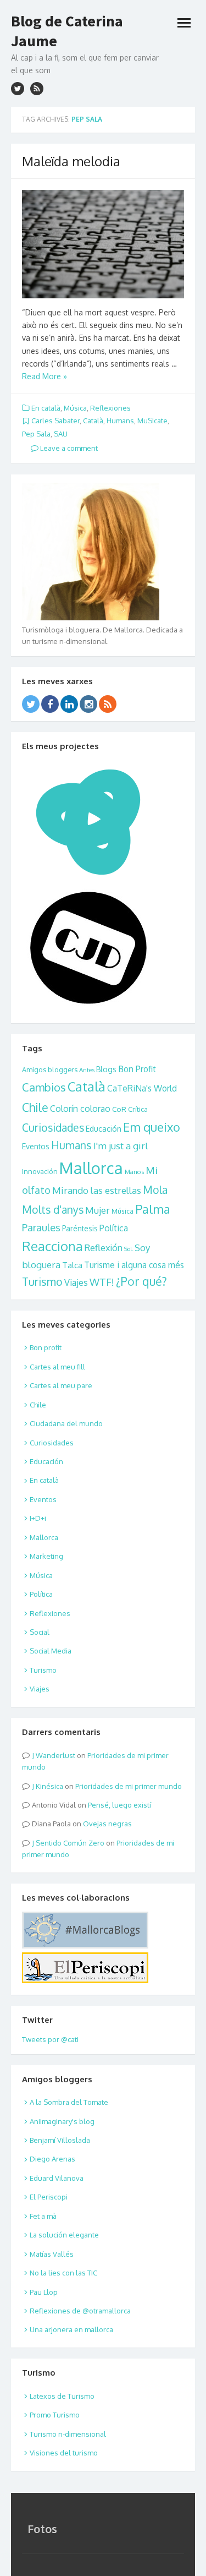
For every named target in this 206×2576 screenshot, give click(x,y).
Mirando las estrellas (97, 1190)
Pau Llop (44, 2292)
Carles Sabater (55, 421)
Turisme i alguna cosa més (134, 1265)
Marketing (46, 1556)
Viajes (76, 1282)
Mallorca (91, 1168)
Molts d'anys (53, 1210)
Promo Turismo (55, 2415)
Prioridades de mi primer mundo (129, 1786)
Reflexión (104, 1248)
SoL (129, 1249)
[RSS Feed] (108, 704)
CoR (119, 1109)
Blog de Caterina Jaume (67, 31)
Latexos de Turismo (62, 2396)
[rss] (37, 89)
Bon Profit (137, 1069)
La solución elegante (64, 2235)
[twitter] (18, 89)
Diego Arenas (52, 2159)
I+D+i (38, 1518)
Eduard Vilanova (57, 2178)
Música (75, 408)
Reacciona (52, 1246)
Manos (134, 1172)
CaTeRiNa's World (142, 1088)
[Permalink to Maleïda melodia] (103, 244)
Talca (72, 1265)
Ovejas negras (107, 1824)
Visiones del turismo (64, 2453)
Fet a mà (43, 2216)
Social (40, 1632)
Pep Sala (36, 434)
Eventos (36, 1146)
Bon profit (46, 1347)
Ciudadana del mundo (66, 1423)
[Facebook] (50, 704)
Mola (155, 1190)
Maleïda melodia (71, 161)
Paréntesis (80, 1228)
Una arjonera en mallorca (71, 2329)
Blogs (106, 1069)
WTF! (102, 1282)
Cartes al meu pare (61, 1385)
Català (93, 421)
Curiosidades (53, 1128)
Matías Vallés (52, 2254)
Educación (104, 1129)
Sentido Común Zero (70, 1843)
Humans (120, 421)
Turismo (42, 1282)
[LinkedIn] (69, 704)
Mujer (98, 1210)
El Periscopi (49, 2197)
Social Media (51, 1651)
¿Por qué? (141, 1281)
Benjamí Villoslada (60, 2140)
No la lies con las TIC (63, 2273)
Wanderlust (55, 1755)
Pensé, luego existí (119, 1805)
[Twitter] (31, 704)
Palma (153, 1209)
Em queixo (152, 1127)
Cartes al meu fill (57, 1367)
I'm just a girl (121, 1145)
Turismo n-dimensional (68, 2434)
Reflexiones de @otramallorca (80, 2311)
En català (46, 408)
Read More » (44, 376)
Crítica (138, 1109)
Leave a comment (68, 448)
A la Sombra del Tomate (69, 2102)
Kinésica (49, 1786)
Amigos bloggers (50, 1069)
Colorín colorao (80, 1109)
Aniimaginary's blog (62, 2121)
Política (114, 1228)
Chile (35, 1107)
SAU (61, 434)
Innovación (40, 1171)
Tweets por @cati (50, 2039)
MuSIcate (152, 421)
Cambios (44, 1087)
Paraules (41, 1227)
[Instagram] (88, 704)
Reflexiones (110, 408)
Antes (87, 1070)
